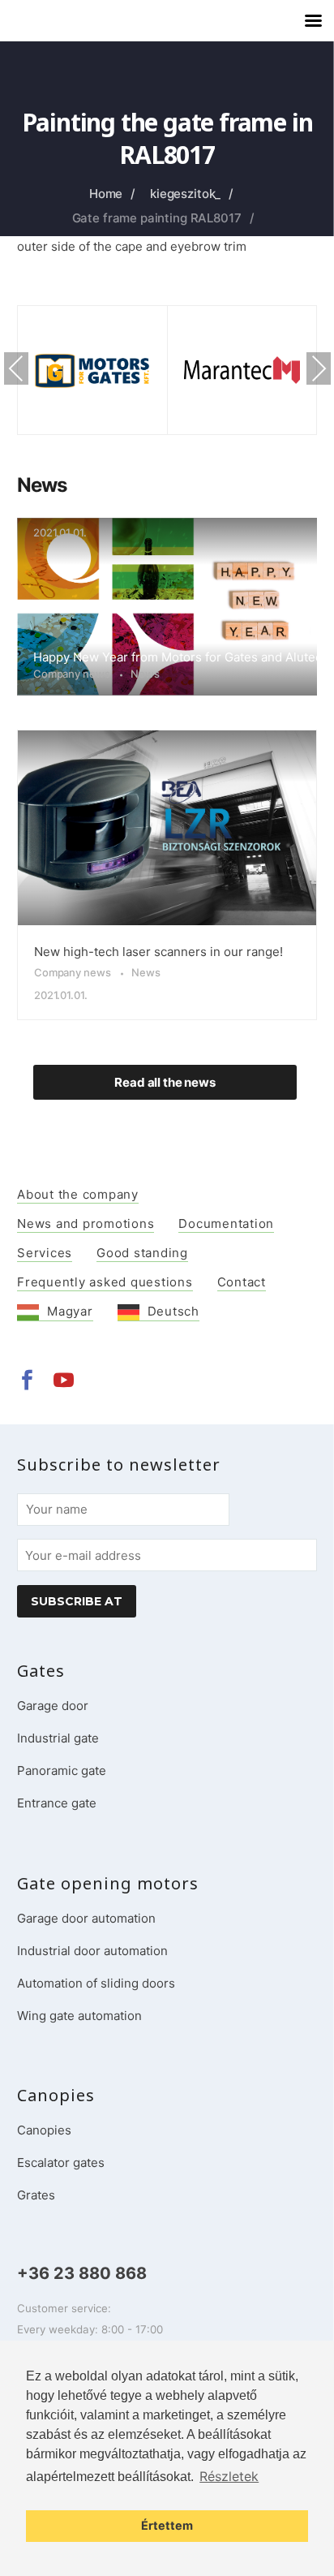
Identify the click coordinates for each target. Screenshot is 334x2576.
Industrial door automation (92, 1951)
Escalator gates (61, 2162)
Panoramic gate (62, 1770)
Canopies (44, 2130)
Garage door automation (86, 1918)
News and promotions (86, 1223)
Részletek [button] (229, 2476)
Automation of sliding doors (96, 1983)
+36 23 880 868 (82, 2273)
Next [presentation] (319, 368)
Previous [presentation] (16, 368)
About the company (78, 1194)
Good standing (142, 1253)
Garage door (53, 1706)
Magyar (70, 1311)
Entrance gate (57, 1803)
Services (45, 1253)
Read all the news (165, 1082)
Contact (242, 1282)
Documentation (226, 1223)
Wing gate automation (79, 2016)
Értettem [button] (167, 2525)
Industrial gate (58, 1738)
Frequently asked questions (105, 1282)
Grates (36, 2195)
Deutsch (173, 1311)
